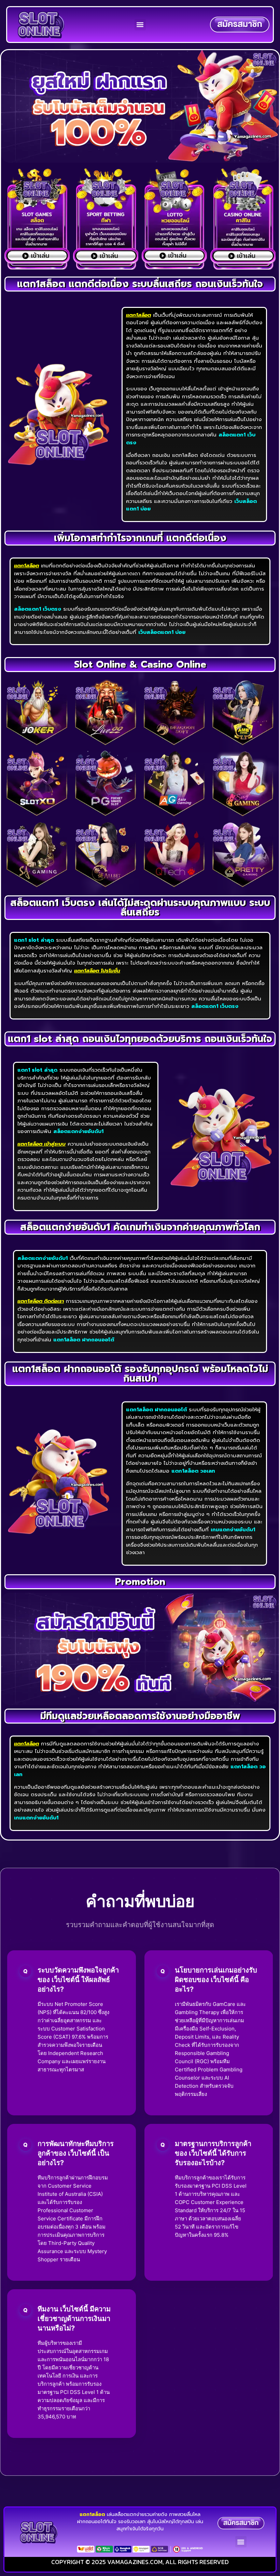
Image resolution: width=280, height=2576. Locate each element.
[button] (140, 25)
